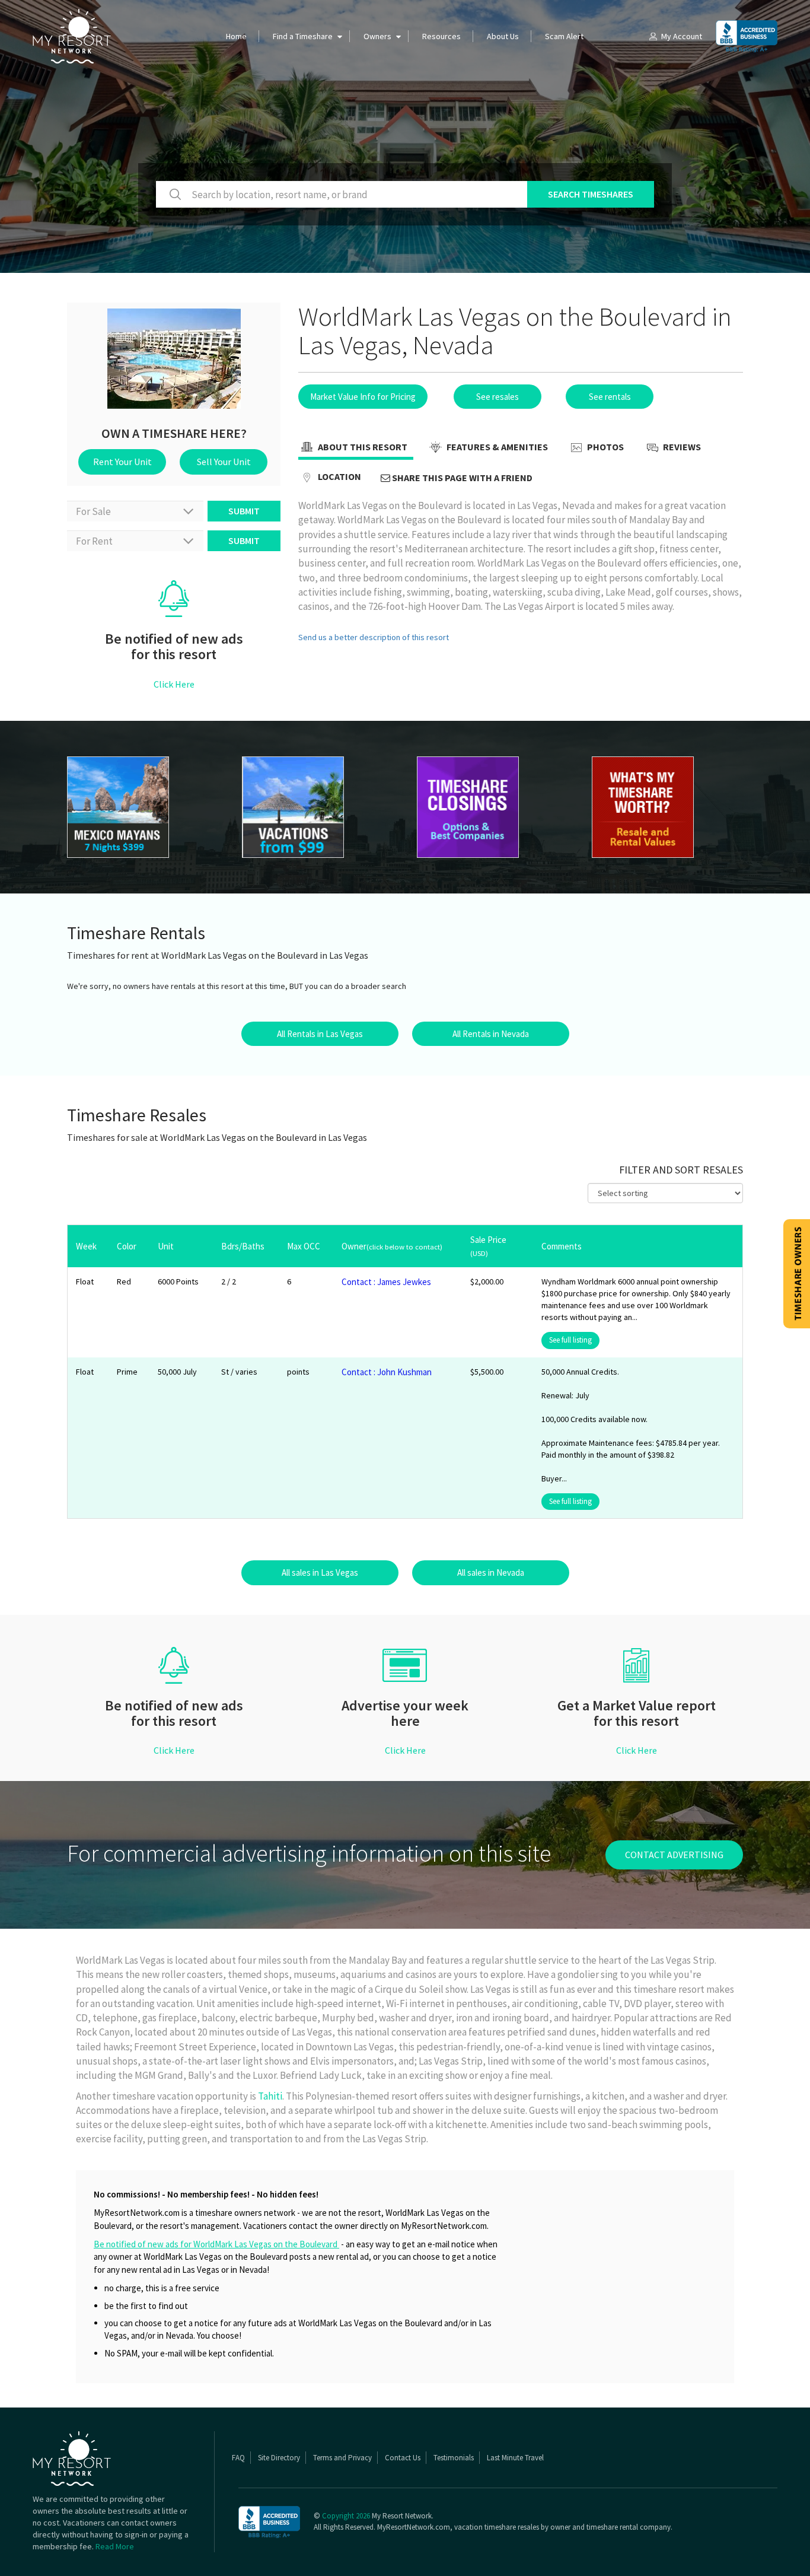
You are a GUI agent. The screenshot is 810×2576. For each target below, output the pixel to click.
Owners (377, 36)
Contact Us (403, 2458)
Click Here (174, 684)
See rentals (610, 397)
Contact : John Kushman (387, 1372)
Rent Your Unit (122, 462)
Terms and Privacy (342, 2458)
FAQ (238, 2458)
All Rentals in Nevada (491, 1034)
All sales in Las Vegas (320, 1572)
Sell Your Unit (224, 462)
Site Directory (279, 2458)
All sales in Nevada (491, 1572)
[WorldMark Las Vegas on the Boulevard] (143, 807)
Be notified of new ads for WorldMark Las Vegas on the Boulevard (216, 2244)
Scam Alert (564, 36)
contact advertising (674, 1855)
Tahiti (270, 2096)
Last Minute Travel (515, 2458)
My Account (682, 36)
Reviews (681, 447)
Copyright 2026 (346, 2516)
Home (236, 36)
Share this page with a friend (461, 478)
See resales (498, 397)
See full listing (570, 1340)
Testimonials (454, 2458)
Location (339, 476)
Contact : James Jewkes (386, 1282)
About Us (503, 36)
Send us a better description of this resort (374, 637)
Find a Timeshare (303, 36)
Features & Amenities (496, 447)
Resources (441, 36)
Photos (605, 447)
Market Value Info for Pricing (363, 397)
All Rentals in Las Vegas (320, 1034)
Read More (115, 2546)
